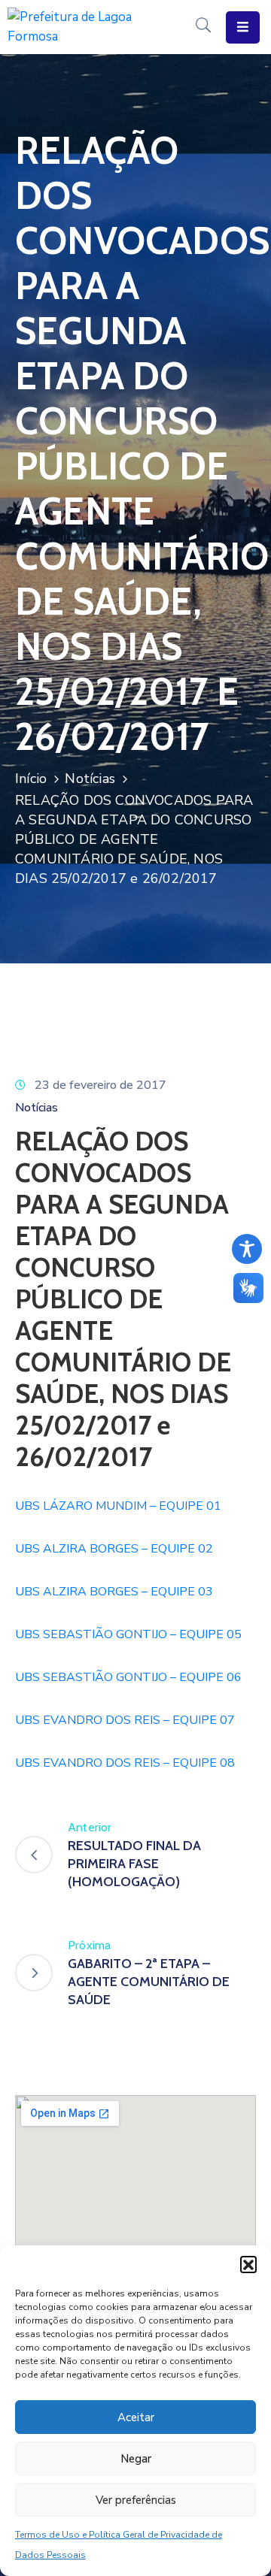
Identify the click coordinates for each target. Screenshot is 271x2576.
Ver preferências (136, 2500)
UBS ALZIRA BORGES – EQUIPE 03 (114, 1592)
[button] (248, 2264)
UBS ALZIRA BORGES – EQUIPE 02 (114, 1549)
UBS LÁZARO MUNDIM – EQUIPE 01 (118, 1506)
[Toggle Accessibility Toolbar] (247, 1249)
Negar (136, 2459)
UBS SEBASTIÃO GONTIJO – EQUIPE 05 (128, 1634)
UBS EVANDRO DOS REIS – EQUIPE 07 (125, 1720)
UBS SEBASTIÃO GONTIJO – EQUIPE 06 (128, 1677)
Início (31, 779)
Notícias (90, 779)
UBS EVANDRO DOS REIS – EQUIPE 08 (125, 1763)
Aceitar (136, 2417)
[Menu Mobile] (243, 27)
